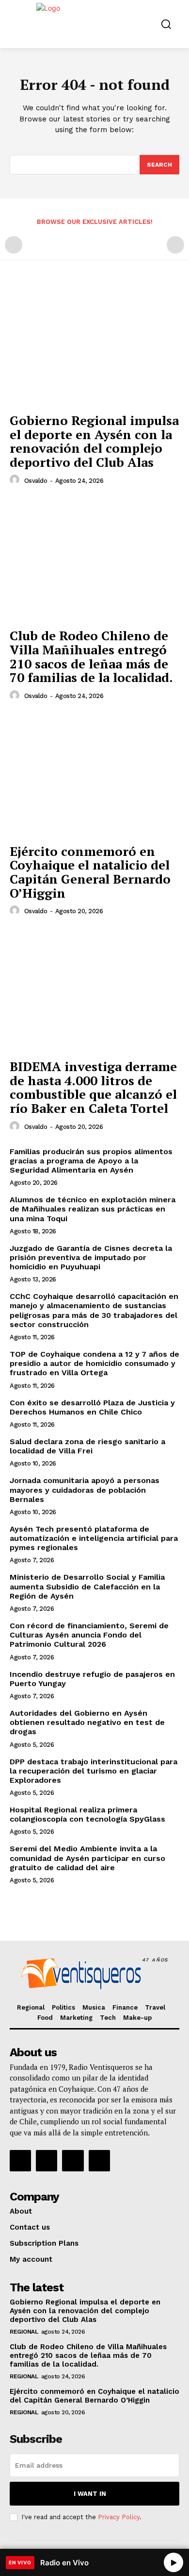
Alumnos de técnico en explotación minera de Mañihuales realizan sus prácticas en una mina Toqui (93, 1209)
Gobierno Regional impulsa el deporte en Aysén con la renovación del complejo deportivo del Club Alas (94, 441)
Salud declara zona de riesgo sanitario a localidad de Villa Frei (87, 1446)
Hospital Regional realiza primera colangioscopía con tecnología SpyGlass (87, 1814)
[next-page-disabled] (175, 245)
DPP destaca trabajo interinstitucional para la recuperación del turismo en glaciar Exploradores (94, 1771)
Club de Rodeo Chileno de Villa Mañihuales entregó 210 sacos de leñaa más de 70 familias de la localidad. (91, 656)
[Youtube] (99, 2161)
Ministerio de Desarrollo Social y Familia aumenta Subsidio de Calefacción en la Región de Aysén (87, 1586)
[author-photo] (16, 480)
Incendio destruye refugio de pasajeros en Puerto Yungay (92, 1679)
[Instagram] (47, 2161)
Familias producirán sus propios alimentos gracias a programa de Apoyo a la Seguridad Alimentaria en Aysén (91, 1161)
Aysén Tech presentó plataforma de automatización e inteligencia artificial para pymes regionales (94, 1538)
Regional (24, 2332)
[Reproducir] (173, 2562)
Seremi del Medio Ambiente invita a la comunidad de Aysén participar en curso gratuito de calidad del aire (87, 1858)
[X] (73, 2161)
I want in (90, 2494)
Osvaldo (36, 481)
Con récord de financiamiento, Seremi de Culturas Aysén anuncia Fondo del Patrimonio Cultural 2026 (89, 1635)
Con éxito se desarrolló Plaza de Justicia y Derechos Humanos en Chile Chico (92, 1407)
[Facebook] (20, 2161)
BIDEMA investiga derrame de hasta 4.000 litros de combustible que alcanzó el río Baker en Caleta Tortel (93, 1087)
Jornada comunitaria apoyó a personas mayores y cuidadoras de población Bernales (85, 1490)
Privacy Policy (119, 2517)
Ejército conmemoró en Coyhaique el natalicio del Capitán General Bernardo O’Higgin (90, 872)
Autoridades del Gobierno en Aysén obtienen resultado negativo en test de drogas (87, 1722)
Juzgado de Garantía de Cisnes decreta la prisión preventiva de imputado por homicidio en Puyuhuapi (91, 1257)
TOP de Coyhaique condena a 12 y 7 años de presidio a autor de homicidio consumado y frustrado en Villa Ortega (94, 1363)
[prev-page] (14, 245)
